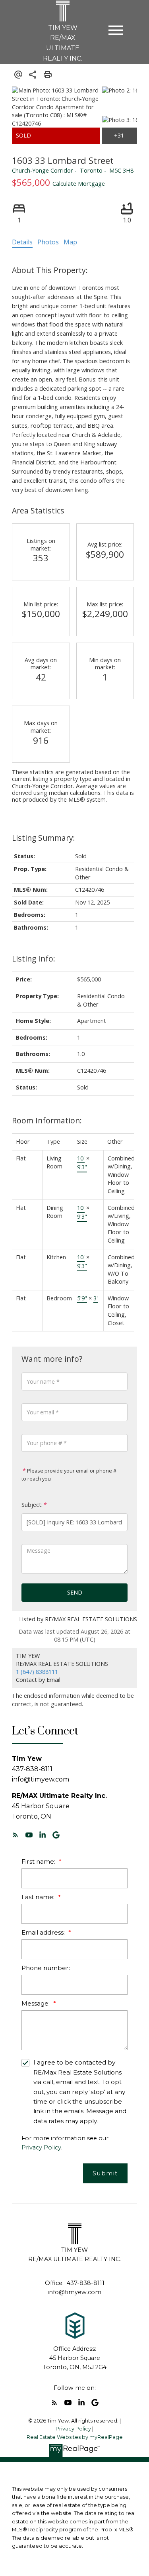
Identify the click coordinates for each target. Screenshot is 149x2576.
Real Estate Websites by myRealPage (75, 2437)
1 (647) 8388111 (37, 1672)
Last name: (39, 1897)
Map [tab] (70, 242)
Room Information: (47, 1120)
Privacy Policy (41, 2147)
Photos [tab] (48, 242)
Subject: (32, 1505)
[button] (15, 1835)
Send (75, 1592)
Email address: (44, 1932)
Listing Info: (34, 959)
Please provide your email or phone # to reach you (69, 1475)
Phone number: (46, 1968)
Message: (36, 2003)
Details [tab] (22, 242)
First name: (39, 1861)
